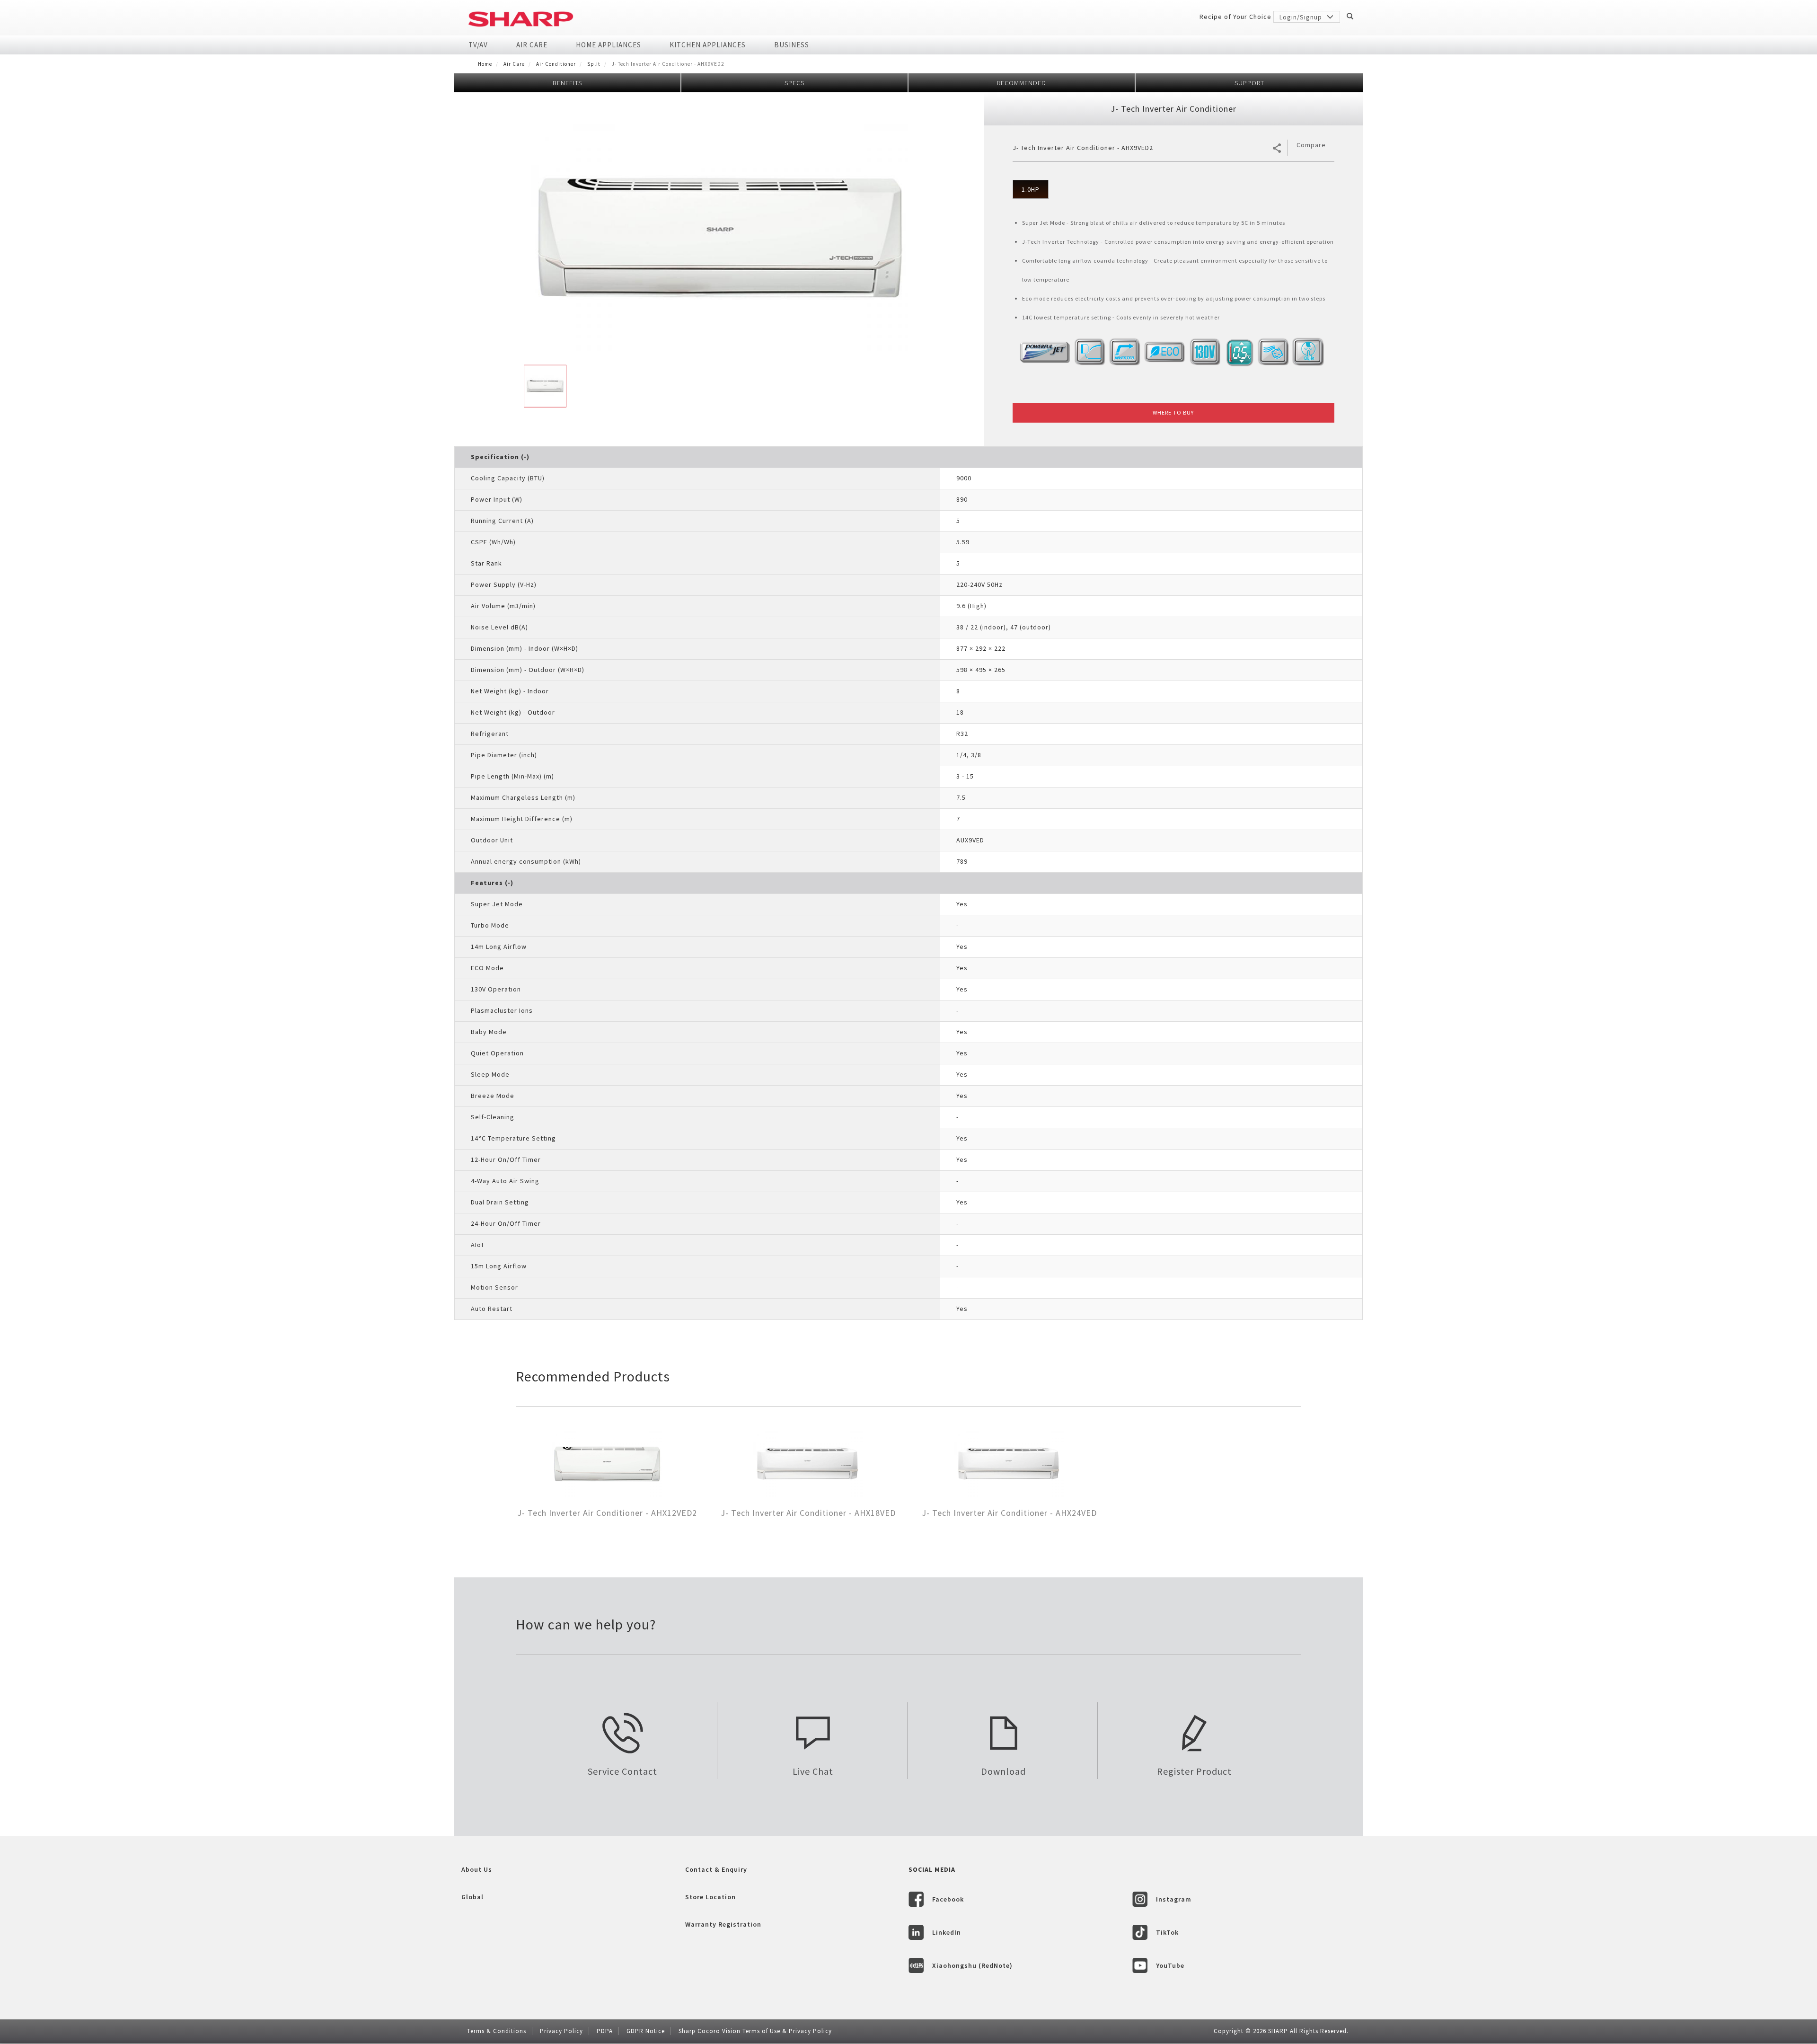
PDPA (605, 2031)
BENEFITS (567, 83)
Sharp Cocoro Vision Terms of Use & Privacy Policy (755, 2031)
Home (485, 64)
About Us (477, 1869)
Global (472, 1897)
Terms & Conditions (497, 2031)
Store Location (710, 1897)
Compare (1311, 145)
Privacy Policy (561, 2031)
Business (792, 45)
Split (594, 64)
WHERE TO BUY (1173, 412)
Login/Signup (1302, 17)
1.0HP (1031, 189)
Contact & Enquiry (716, 1869)
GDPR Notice (646, 2031)
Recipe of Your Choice (1235, 17)
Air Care (532, 45)
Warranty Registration (723, 1924)
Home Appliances (609, 45)
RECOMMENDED (1022, 83)
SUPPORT (1249, 83)
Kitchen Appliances (708, 45)
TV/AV (478, 45)
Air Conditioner (556, 64)
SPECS (794, 83)
